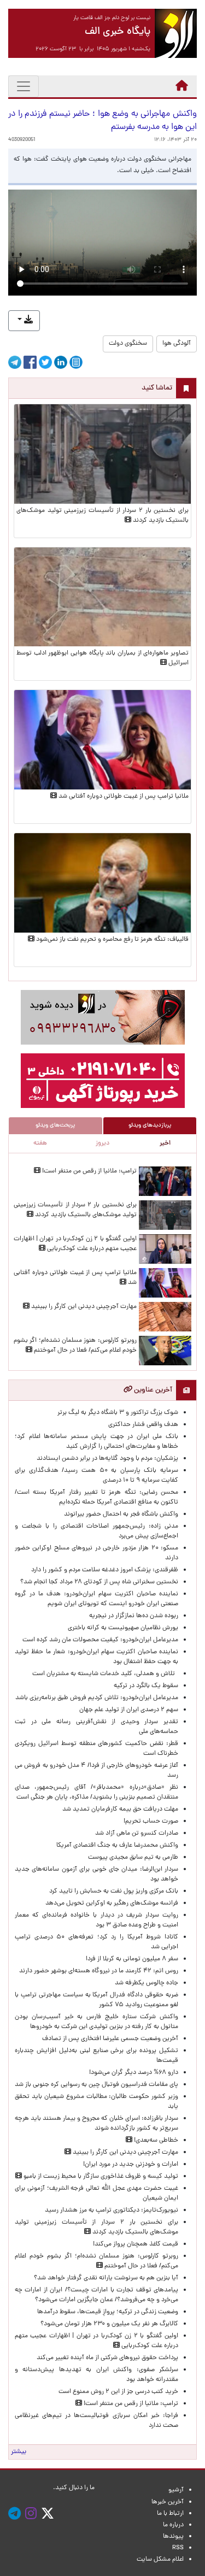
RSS (178, 2548)
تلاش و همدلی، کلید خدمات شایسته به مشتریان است (105, 1674)
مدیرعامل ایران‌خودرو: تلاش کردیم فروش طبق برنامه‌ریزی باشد (97, 1698)
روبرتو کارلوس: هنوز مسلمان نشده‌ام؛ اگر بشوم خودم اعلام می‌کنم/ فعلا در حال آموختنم (75, 1346)
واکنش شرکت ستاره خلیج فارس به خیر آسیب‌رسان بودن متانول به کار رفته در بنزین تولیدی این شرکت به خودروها (96, 2022)
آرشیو (176, 2490)
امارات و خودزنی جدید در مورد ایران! (131, 2165)
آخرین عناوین (152, 1390)
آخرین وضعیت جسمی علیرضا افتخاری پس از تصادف (110, 2039)
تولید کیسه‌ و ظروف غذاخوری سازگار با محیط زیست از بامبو (100, 2177)
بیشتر (19, 2452)
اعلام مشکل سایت (160, 2560)
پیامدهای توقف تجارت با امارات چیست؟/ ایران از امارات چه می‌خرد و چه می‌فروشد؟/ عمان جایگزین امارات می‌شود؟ (96, 2295)
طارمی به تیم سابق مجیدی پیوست (133, 1858)
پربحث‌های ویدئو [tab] (55, 1125)
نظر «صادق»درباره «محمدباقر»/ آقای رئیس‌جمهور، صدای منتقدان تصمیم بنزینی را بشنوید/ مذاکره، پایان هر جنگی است (96, 1793)
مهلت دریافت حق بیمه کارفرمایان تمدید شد (120, 1809)
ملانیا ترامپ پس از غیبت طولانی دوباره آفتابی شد (123, 797)
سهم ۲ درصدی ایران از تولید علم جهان (129, 1710)
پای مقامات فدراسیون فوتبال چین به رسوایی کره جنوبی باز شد (96, 2085)
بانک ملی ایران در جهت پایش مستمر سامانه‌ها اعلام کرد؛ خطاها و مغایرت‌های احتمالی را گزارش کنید (96, 1442)
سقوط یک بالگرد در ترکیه (146, 1686)
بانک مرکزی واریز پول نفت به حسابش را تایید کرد (114, 1891)
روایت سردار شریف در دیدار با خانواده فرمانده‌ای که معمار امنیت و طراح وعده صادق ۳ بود (96, 1920)
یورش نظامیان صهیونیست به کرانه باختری (123, 1628)
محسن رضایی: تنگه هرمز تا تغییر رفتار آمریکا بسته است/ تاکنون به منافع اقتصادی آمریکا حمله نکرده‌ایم (96, 1498)
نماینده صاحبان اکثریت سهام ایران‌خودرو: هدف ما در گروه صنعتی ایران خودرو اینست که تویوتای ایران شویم (96, 1599)
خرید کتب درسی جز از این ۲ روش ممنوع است (118, 2392)
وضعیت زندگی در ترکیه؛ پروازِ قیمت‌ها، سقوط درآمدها (108, 2312)
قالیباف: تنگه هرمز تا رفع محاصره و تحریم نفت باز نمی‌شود (112, 940)
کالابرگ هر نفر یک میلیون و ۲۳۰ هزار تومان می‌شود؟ (109, 2324)
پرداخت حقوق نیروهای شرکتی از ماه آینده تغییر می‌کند (107, 2358)
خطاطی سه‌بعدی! (155, 2141)
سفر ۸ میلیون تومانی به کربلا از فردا (132, 1959)
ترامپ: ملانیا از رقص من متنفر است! (89, 1171)
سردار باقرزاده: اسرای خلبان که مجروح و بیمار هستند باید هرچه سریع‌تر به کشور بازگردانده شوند (96, 2124)
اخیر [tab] (165, 1143)
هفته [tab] (40, 1143)
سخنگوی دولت (128, 344)
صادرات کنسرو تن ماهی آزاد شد (137, 1834)
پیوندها (173, 2537)
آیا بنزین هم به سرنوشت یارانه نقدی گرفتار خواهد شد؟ (106, 2278)
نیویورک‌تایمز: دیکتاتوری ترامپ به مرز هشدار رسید (112, 2210)
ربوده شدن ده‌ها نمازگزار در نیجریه (134, 1616)
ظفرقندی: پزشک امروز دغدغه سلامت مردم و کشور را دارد (105, 1570)
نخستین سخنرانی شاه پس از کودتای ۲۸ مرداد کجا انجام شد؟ (99, 1582)
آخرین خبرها (168, 2502)
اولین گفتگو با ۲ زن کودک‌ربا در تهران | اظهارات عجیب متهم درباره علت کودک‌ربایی (75, 1244)
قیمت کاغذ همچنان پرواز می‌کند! (136, 2244)
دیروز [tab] (102, 1143)
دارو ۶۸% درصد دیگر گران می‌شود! (134, 2073)
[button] (24, 321)
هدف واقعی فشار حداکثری (143, 1425)
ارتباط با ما (170, 2514)
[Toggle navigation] (24, 86)
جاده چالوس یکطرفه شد (147, 1983)
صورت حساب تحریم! (151, 1822)
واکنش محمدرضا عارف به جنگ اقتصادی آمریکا (117, 1846)
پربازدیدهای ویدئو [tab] (150, 1125)
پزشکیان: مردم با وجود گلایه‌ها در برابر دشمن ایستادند (107, 1459)
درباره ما (173, 2525)
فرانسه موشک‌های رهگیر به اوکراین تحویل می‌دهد (112, 1903)
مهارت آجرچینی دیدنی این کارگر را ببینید (83, 1307)
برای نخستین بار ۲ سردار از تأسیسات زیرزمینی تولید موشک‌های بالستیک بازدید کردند (75, 1210)
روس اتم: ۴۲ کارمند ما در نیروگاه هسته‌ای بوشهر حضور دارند (99, 1971)
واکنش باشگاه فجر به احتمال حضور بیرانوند (121, 1514)
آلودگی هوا (177, 344)
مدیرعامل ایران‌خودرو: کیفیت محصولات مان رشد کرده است (100, 1640)
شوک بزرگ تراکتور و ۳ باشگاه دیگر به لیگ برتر (118, 1413)
